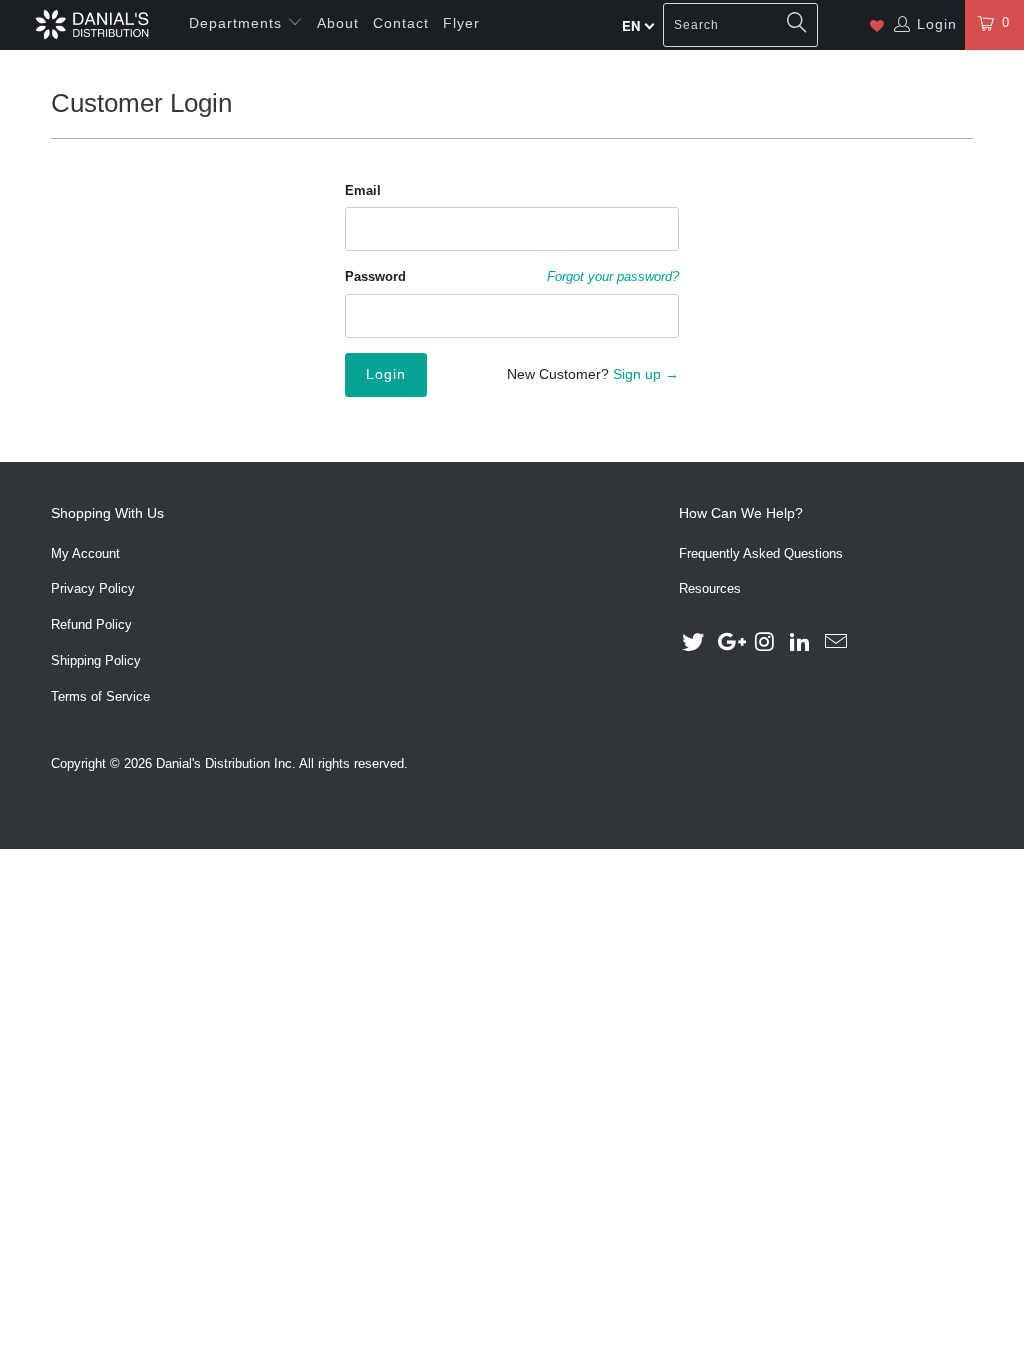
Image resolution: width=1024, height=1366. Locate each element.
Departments (238, 23)
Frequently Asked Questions (761, 553)
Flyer (461, 23)
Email (363, 190)
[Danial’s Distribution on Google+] (730, 643)
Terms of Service (100, 696)
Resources (710, 588)
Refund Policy (91, 624)
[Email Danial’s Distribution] (837, 643)
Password (375, 276)
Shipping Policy (96, 660)
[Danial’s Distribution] (92, 24)
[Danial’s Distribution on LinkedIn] (801, 643)
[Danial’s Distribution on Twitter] (694, 643)
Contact (401, 23)
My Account (85, 553)
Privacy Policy (93, 588)
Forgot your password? (613, 277)
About (338, 23)
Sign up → (646, 374)
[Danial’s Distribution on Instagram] (765, 643)
